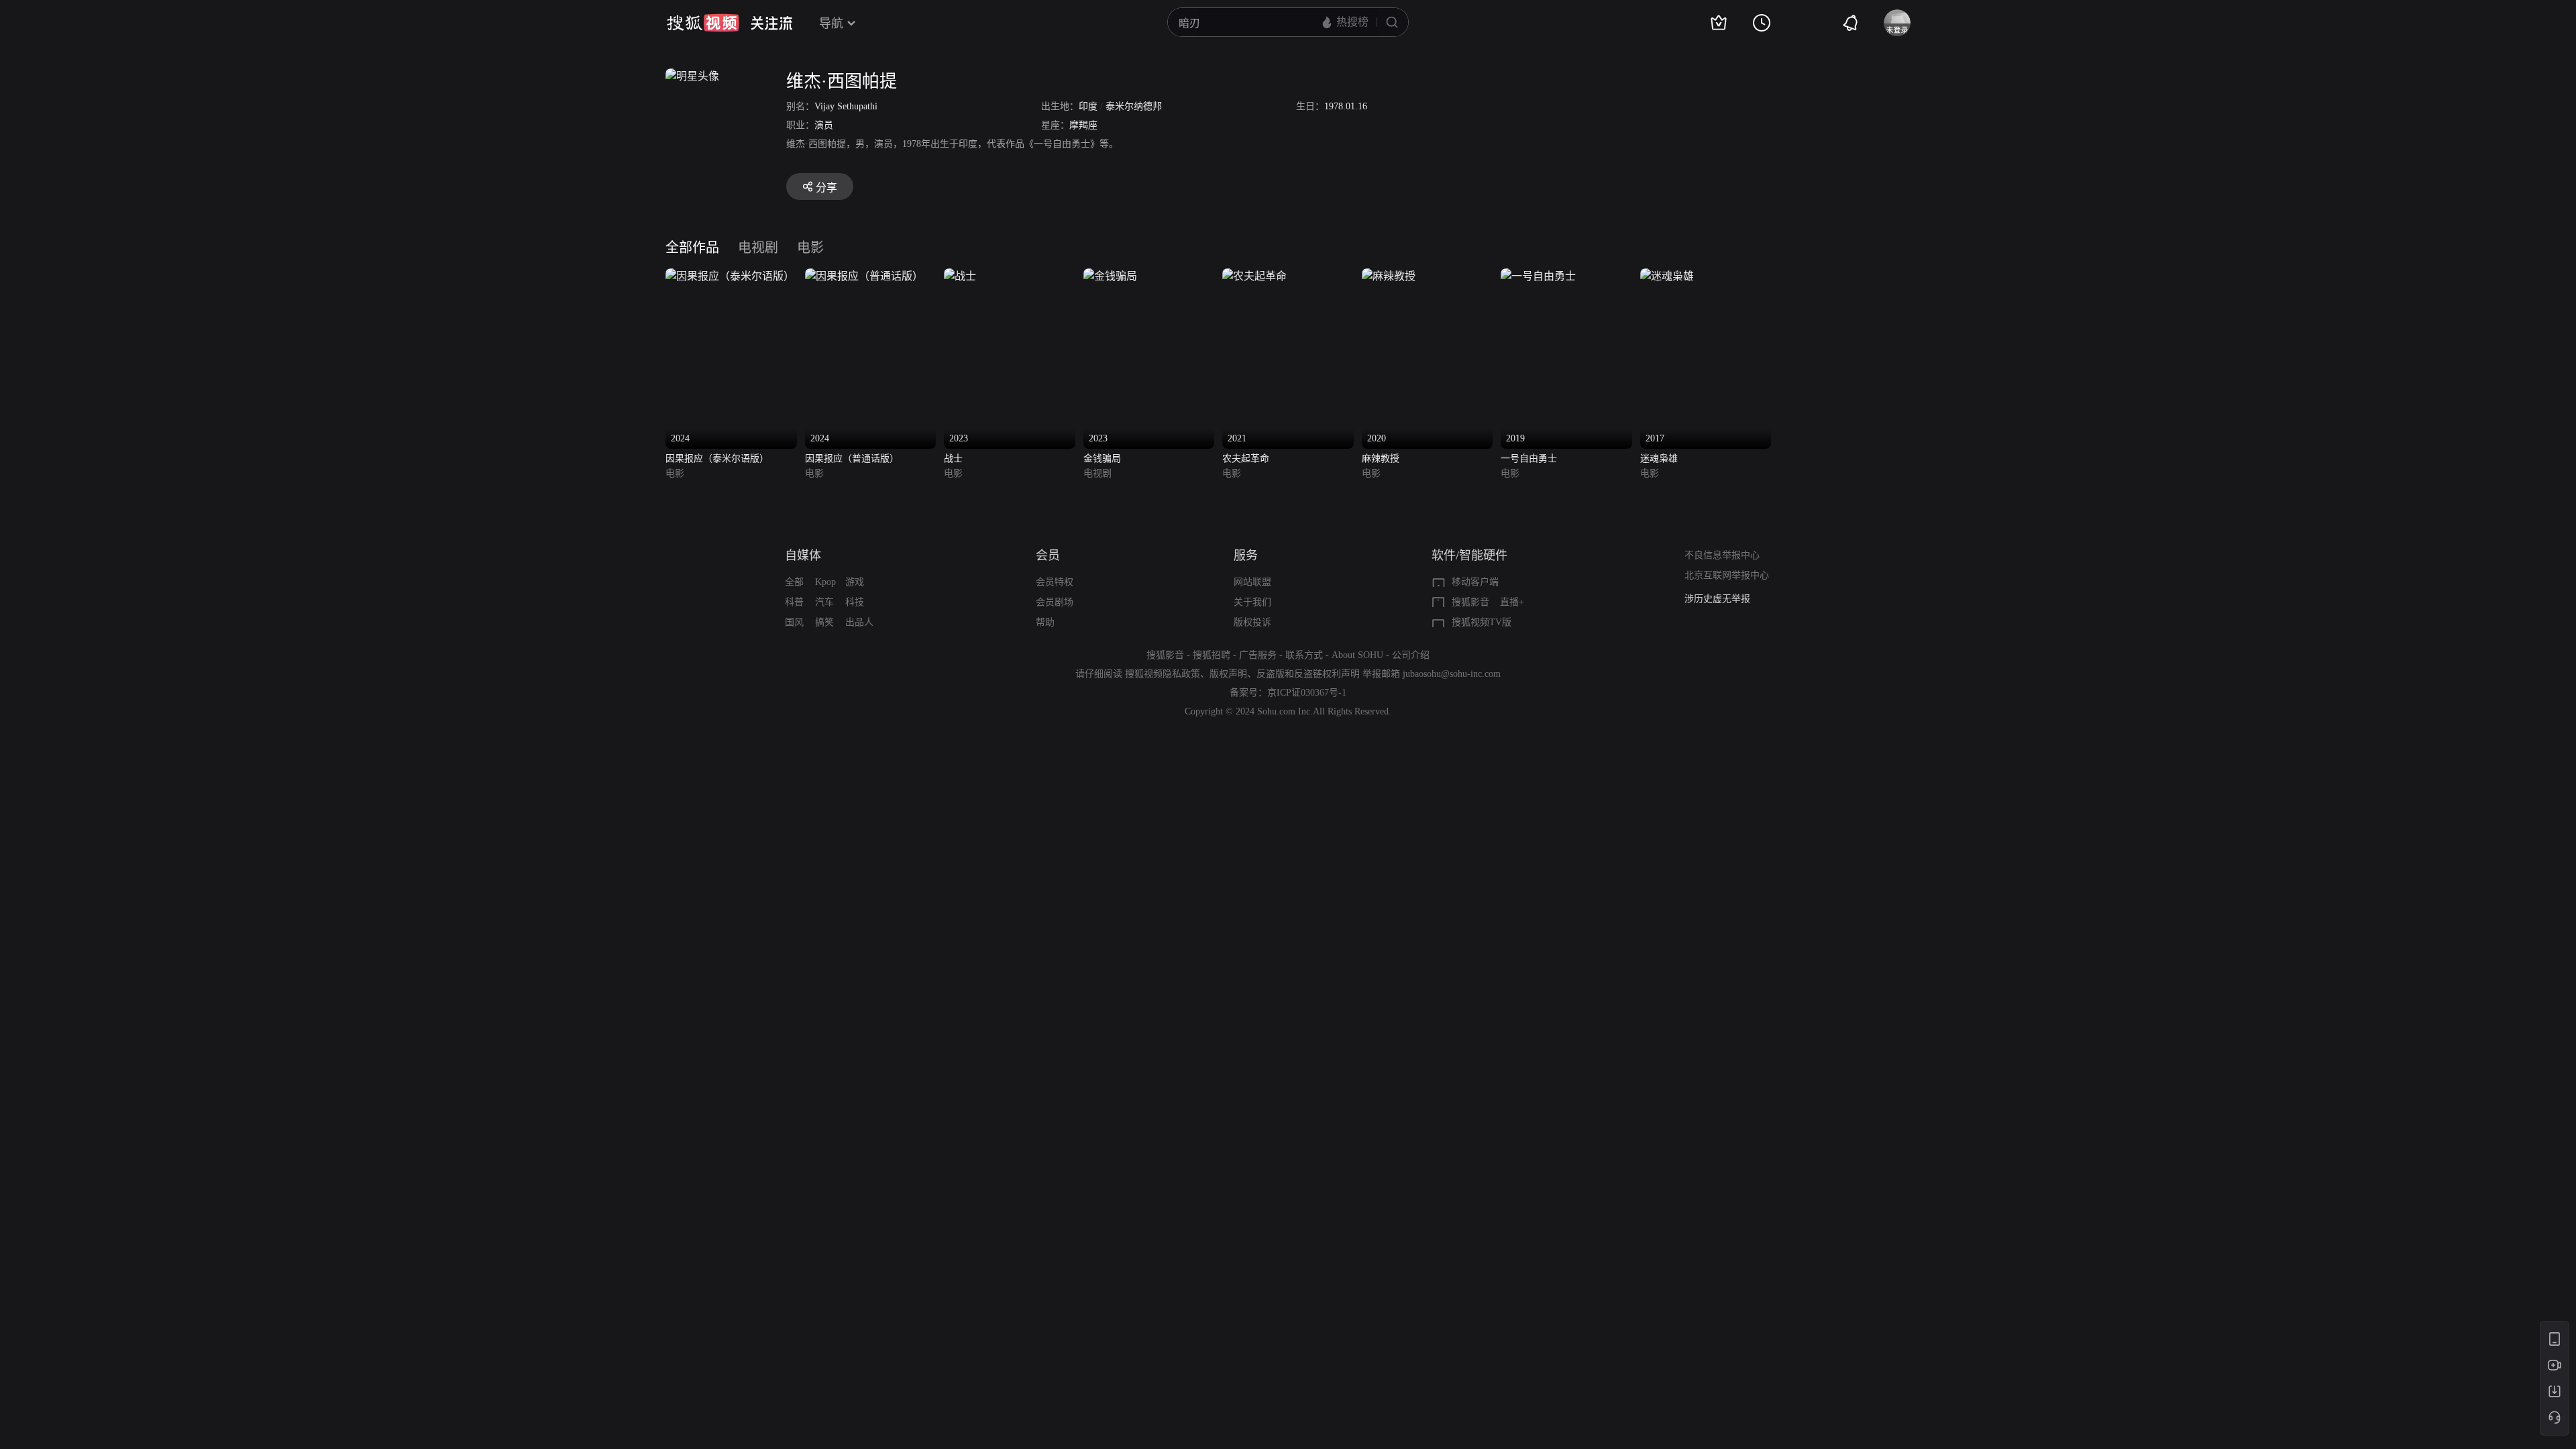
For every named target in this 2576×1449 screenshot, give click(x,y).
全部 (794, 582)
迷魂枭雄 (1659, 459)
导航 (831, 23)
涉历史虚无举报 (1717, 599)
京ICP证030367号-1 (1307, 693)
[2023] (960, 276)
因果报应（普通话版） (852, 459)
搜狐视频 (703, 23)
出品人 (859, 622)
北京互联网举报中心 (1727, 575)
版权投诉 (1252, 622)
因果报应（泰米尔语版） (717, 459)
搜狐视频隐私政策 (1163, 674)
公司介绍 (1411, 655)
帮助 (1045, 622)
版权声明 (1228, 674)
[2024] (730, 276)
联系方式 (1304, 655)
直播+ (1512, 602)
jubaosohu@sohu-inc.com (1452, 674)
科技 (855, 602)
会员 (1048, 555)
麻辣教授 (1381, 459)
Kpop (825, 582)
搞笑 (824, 622)
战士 (953, 459)
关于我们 (1252, 602)
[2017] (1667, 276)
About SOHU (1357, 655)
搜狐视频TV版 (1482, 622)
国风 (794, 622)
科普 (794, 602)
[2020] (1389, 276)
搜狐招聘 (1212, 655)
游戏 (855, 582)
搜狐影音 (1470, 602)
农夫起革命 (1246, 459)
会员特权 (1055, 582)
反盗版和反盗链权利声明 (1308, 674)
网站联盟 (1252, 582)
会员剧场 (1055, 602)
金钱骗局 (1102, 459)
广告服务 (1258, 655)
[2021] (1254, 276)
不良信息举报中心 (1722, 555)
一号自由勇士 (1529, 459)
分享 (826, 187)
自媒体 (803, 555)
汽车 (824, 602)
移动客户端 (1475, 582)
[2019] (1538, 276)
